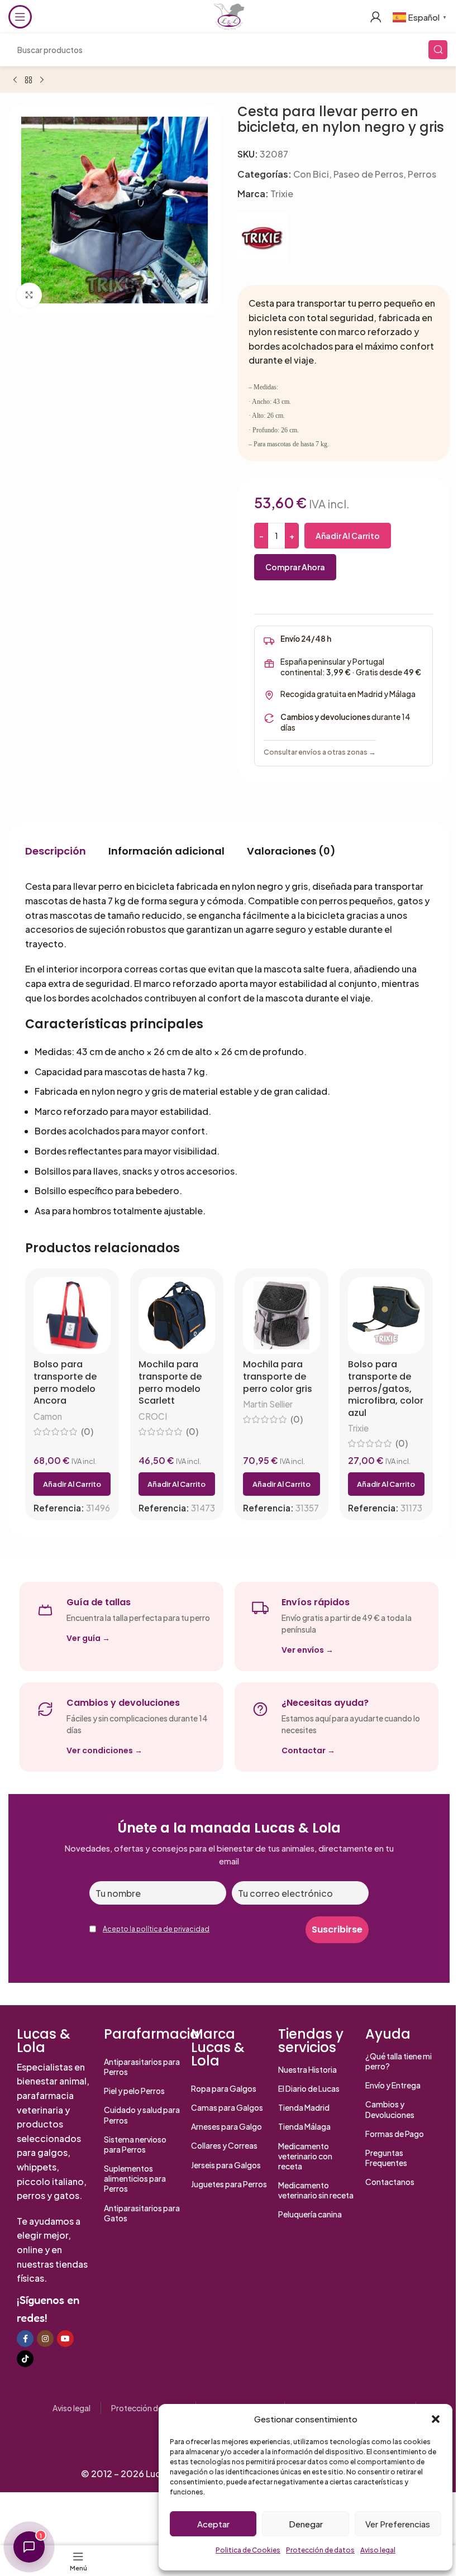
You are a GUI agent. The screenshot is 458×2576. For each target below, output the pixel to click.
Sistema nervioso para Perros (135, 2144)
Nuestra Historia (307, 2069)
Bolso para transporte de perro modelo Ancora (65, 1382)
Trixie (282, 194)
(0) (87, 1432)
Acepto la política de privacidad (156, 1929)
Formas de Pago (395, 2134)
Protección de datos (320, 2550)
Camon (48, 1416)
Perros (422, 174)
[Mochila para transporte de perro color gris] (282, 1315)
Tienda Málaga (304, 2126)
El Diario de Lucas (309, 2088)
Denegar (306, 2524)
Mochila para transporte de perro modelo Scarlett (170, 1382)
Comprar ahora (295, 567)
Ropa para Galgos (224, 2088)
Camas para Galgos (227, 2107)
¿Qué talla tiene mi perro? (399, 2061)
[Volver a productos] (28, 80)
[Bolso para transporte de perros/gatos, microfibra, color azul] (387, 1315)
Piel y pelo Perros (134, 2091)
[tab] (56, 851)
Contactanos (390, 2182)
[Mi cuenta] (376, 17)
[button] (436, 2419)
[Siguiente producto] (42, 80)
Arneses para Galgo (226, 2126)
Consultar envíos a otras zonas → (320, 752)
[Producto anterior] (15, 80)
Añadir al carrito (348, 536)
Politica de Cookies (248, 2550)
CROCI (153, 1416)
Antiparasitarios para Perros (142, 2067)
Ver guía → (88, 1638)
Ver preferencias (398, 2524)
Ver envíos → (307, 1650)
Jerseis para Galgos (226, 2165)
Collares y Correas (224, 2145)
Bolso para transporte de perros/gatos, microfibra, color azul (386, 1389)
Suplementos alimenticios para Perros (135, 2178)
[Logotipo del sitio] (229, 15)
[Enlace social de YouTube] (65, 2339)
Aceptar (213, 2524)
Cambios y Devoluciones (390, 2109)
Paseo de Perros (368, 174)
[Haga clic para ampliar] (29, 295)
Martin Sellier (268, 1404)
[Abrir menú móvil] (20, 17)
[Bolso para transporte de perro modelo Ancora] (72, 1315)
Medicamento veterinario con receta (305, 2156)
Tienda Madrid (304, 2107)
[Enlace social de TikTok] (25, 2359)
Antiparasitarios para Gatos (142, 2213)
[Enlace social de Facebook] (25, 2339)
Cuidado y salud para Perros (142, 2115)
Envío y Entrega (393, 2085)
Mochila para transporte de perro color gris (278, 1377)
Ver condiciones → (104, 1750)
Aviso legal (378, 2550)
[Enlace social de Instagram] (45, 2339)
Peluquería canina (310, 2214)
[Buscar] (438, 50)
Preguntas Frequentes (386, 2158)
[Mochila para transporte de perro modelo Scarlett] (177, 1315)
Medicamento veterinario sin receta (316, 2190)
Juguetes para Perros (229, 2184)
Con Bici (311, 174)
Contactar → (308, 1750)
